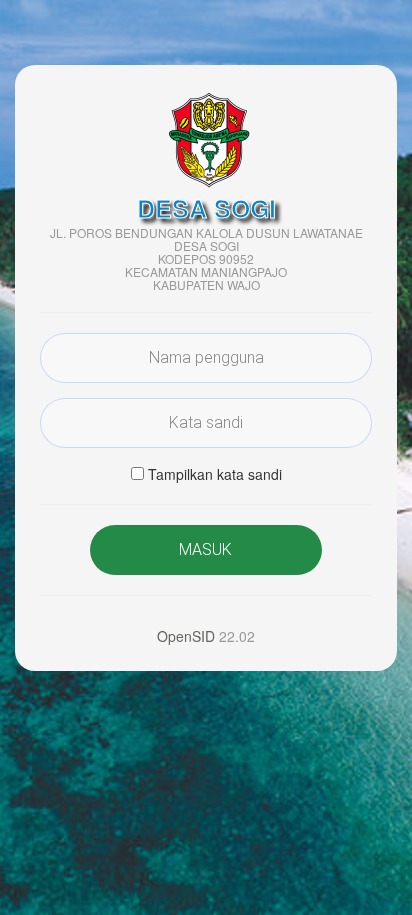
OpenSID (186, 636)
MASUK (205, 549)
